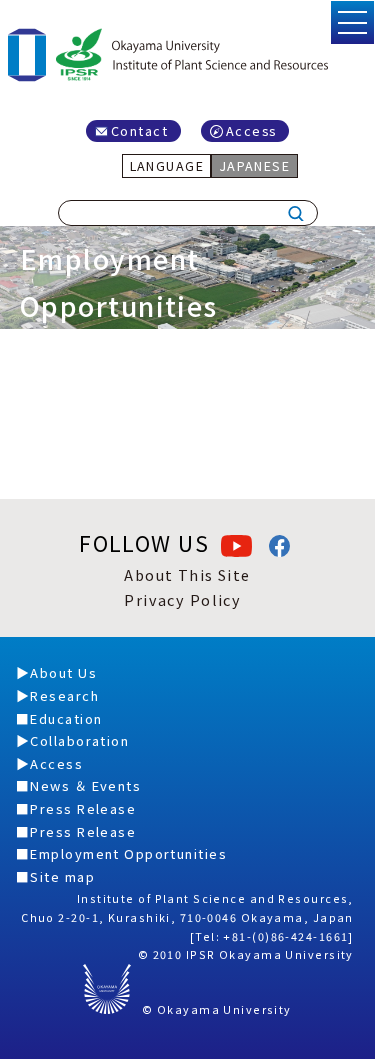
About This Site (187, 574)
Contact (139, 130)
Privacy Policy (182, 599)
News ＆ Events (85, 785)
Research (64, 695)
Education (66, 718)
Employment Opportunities (128, 853)
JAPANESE (255, 165)
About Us (63, 672)
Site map (62, 876)
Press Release (83, 808)
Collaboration (79, 740)
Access (251, 130)
